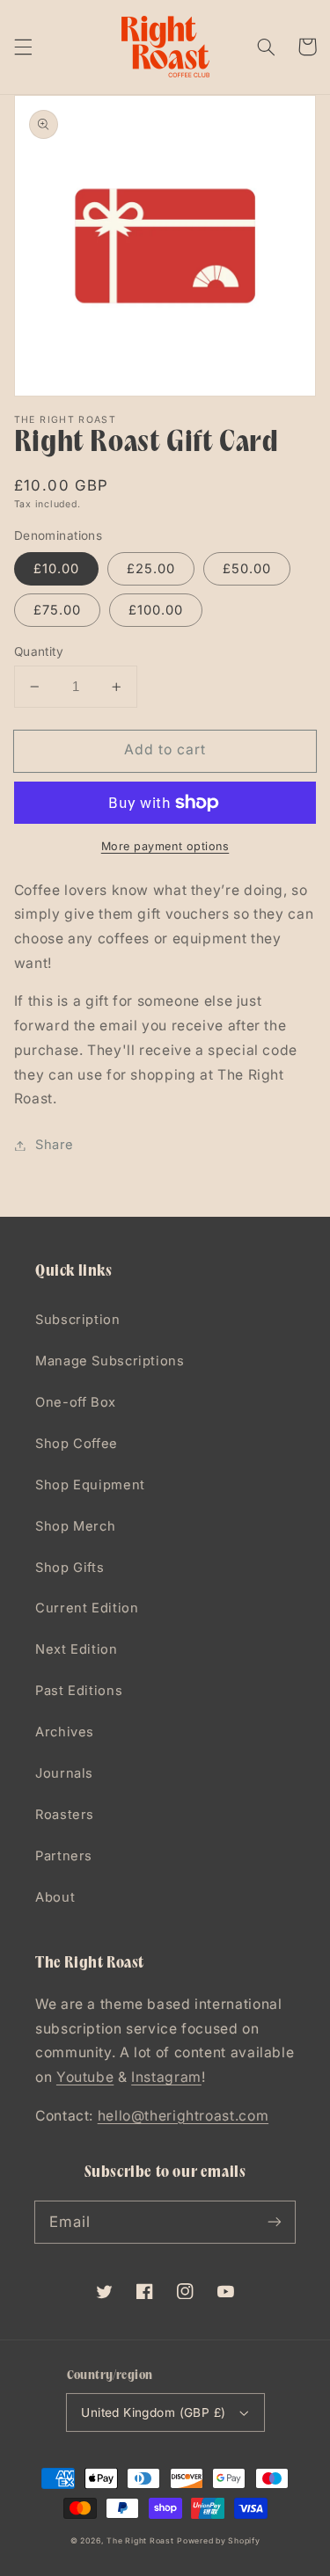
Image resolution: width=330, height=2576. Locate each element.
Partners (64, 1856)
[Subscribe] (275, 2222)
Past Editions (79, 1691)
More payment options (165, 846)
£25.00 (151, 569)
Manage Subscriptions (110, 1361)
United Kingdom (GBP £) (153, 2412)
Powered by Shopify (218, 2541)
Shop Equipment (90, 1485)
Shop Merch (75, 1526)
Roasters (65, 1815)
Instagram (166, 2077)
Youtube (85, 2077)
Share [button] (55, 1145)
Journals (64, 1773)
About (55, 1897)
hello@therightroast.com (183, 2116)
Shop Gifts (70, 1568)
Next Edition (77, 1649)
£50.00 (247, 569)
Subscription (78, 1320)
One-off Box (76, 1402)
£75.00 (57, 610)
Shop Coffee (77, 1444)
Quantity (39, 651)
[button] (23, 47)
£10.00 (56, 569)
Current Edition (87, 1608)
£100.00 (156, 610)
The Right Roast (140, 2541)
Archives (65, 1732)
